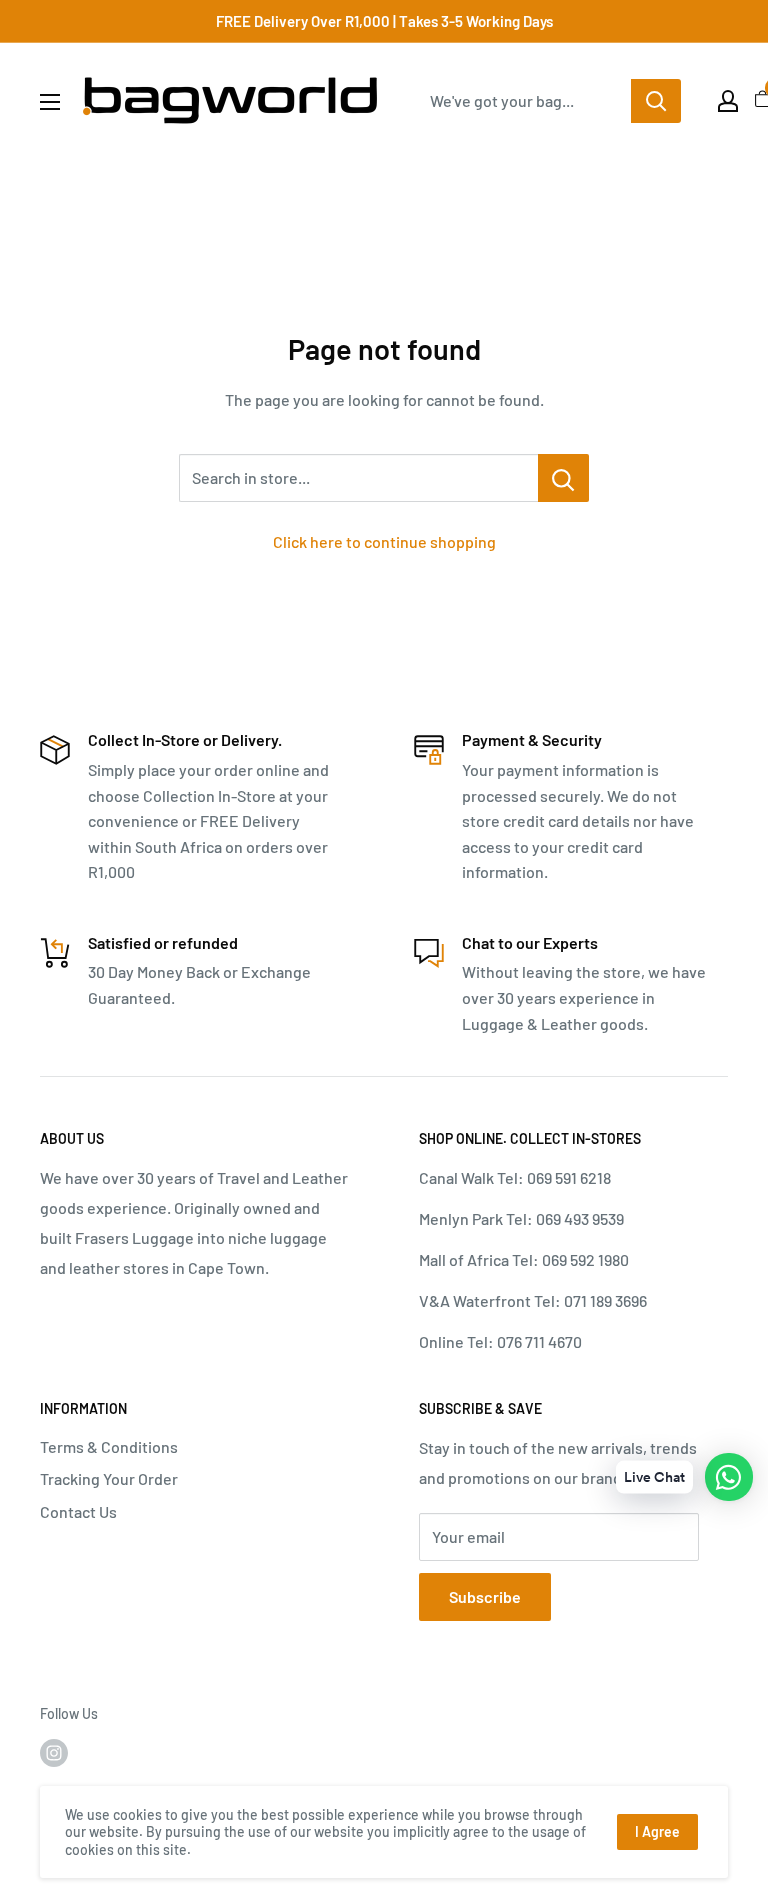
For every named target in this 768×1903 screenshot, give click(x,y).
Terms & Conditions (109, 1446)
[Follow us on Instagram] (54, 1752)
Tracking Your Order (109, 1478)
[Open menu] (50, 102)
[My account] (728, 101)
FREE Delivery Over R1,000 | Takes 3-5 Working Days (384, 21)
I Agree (657, 1831)
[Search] (656, 101)
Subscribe (485, 1596)
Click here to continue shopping (384, 541)
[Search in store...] (563, 478)
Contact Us (78, 1511)
